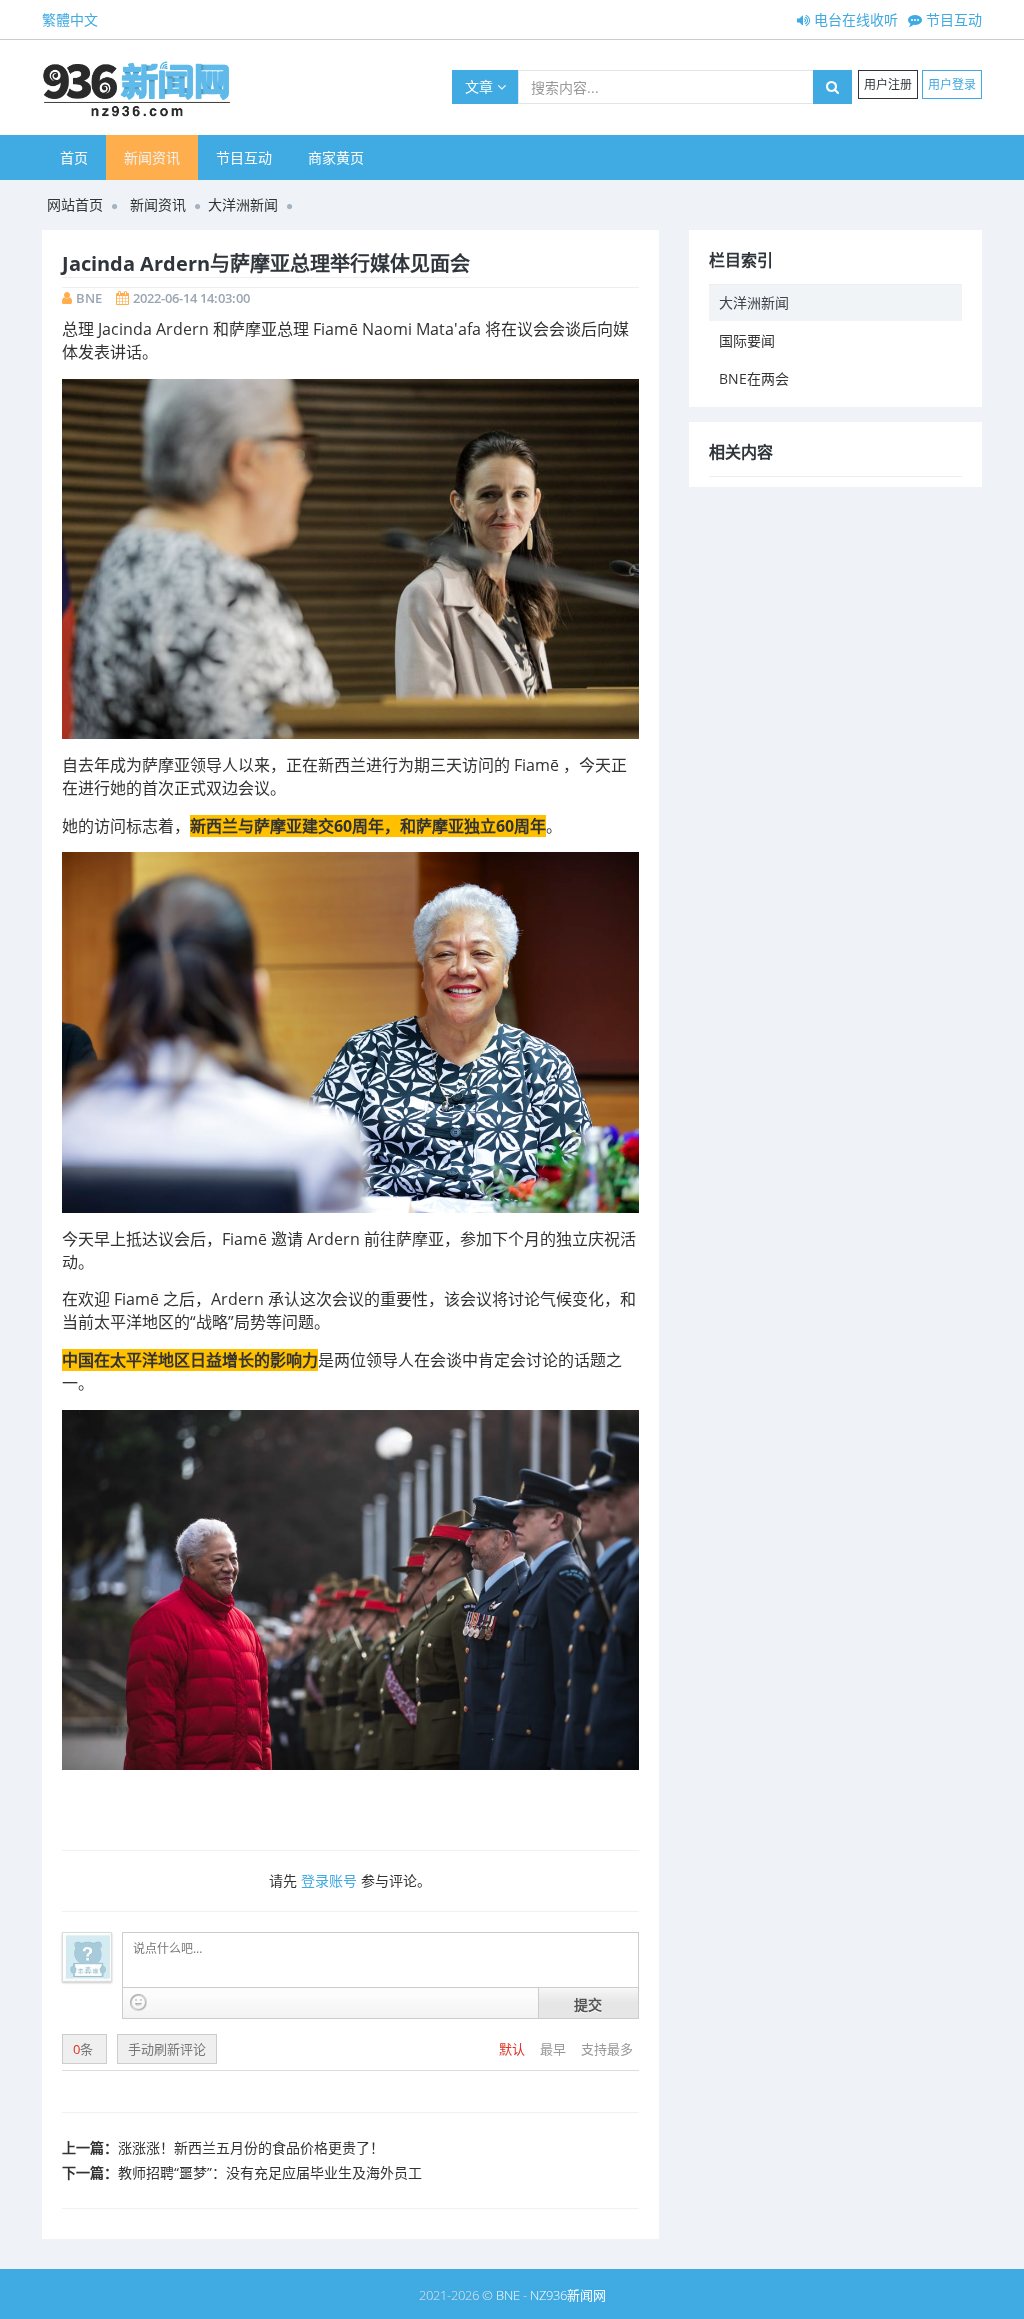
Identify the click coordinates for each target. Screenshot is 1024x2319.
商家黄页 (336, 157)
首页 (74, 157)
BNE (89, 298)
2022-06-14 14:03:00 (191, 298)
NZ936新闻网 (568, 2295)
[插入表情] (138, 2002)
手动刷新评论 (167, 2049)
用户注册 (888, 84)
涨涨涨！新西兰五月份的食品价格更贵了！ (251, 2147)
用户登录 (952, 84)
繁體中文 (70, 19)
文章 (481, 86)
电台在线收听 (854, 19)
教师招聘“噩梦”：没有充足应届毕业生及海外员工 (270, 2172)
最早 (554, 2049)
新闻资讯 (152, 157)
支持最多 (607, 2049)
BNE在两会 (754, 378)
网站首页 (75, 204)
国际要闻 (747, 340)
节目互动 (952, 19)
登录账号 (329, 1880)
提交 (588, 2004)
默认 (513, 2049)
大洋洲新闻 (243, 204)
